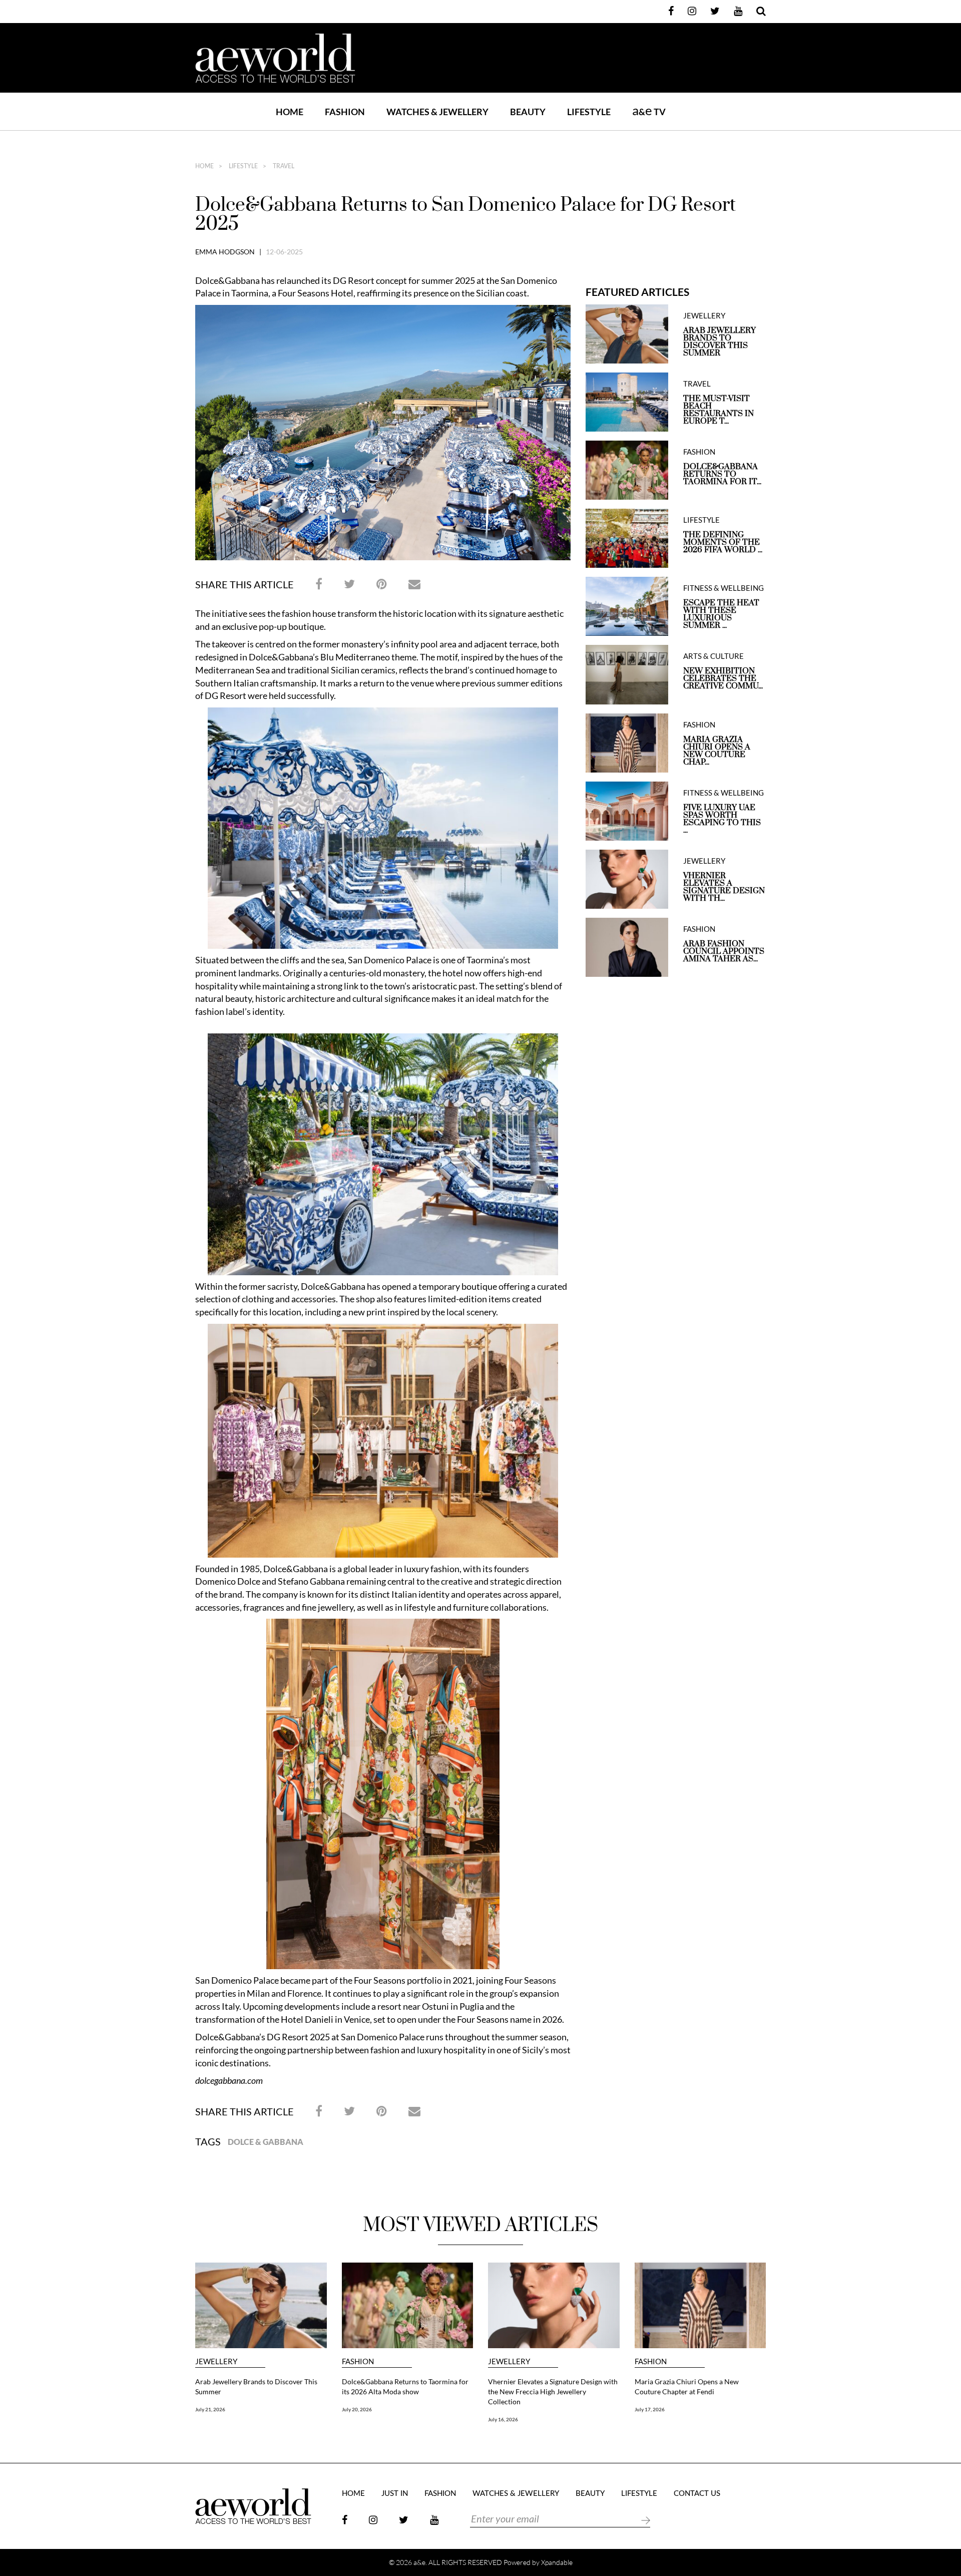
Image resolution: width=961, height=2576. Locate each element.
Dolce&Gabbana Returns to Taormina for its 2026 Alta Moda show (405, 2386)
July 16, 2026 (503, 2419)
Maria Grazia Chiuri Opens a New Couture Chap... (717, 751)
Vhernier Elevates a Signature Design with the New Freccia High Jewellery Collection (553, 2391)
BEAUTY (528, 112)
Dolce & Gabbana (266, 2142)
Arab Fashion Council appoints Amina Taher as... (724, 952)
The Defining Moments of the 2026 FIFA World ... (723, 542)
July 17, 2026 (650, 2409)
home (204, 166)
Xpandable (557, 2562)
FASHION (345, 112)
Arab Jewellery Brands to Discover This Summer (719, 342)
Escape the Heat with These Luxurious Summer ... (721, 614)
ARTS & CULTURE (713, 656)
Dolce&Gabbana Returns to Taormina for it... (722, 474)
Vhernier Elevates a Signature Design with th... (724, 887)
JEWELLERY (704, 316)
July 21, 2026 (210, 2409)
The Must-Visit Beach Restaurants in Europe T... (718, 410)
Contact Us (697, 2494)
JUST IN (395, 2494)
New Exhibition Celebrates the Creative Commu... (723, 679)
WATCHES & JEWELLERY (437, 112)
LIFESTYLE (589, 112)
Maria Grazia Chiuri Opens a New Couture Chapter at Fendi (687, 2386)
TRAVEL (283, 166)
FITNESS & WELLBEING (724, 588)
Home (290, 112)
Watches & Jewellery (516, 2494)
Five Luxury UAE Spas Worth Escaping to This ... (722, 819)
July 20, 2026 (357, 2409)
